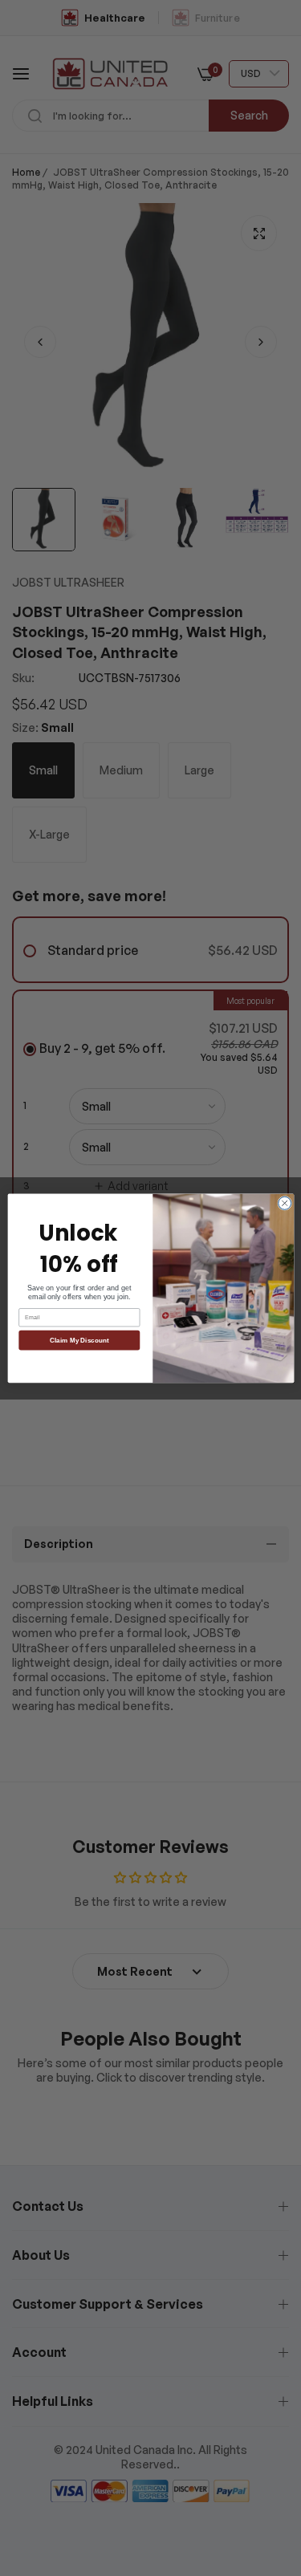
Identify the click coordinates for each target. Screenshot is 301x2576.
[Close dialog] (284, 1203)
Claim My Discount (79, 1340)
